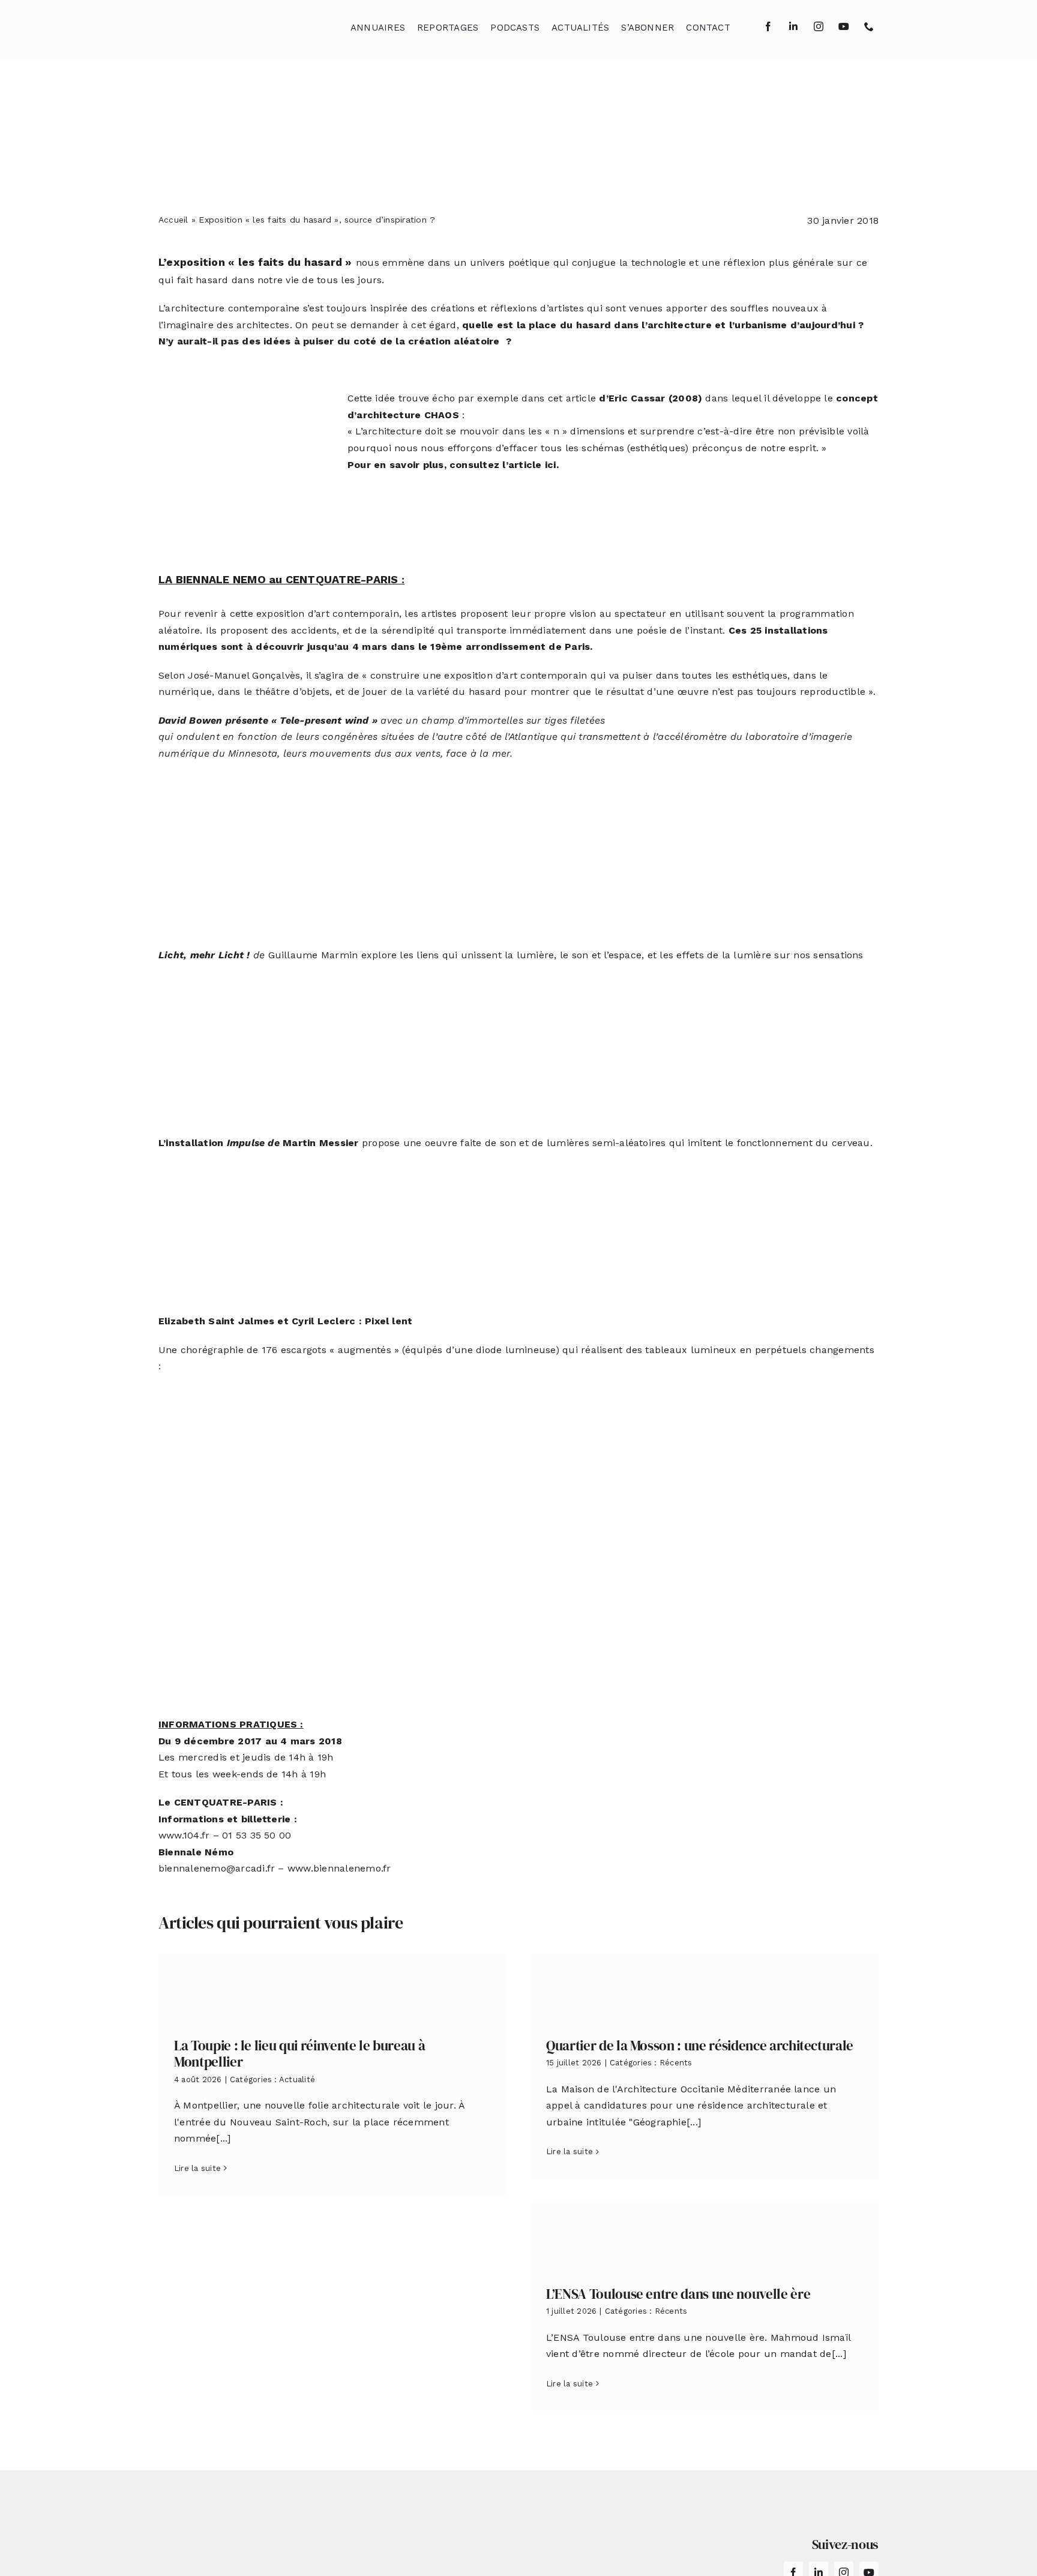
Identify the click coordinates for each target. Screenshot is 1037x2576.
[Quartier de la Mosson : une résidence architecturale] (705, 1986)
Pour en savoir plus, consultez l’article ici (452, 465)
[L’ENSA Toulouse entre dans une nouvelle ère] (705, 2235)
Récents (676, 2063)
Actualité (297, 2079)
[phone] (869, 26)
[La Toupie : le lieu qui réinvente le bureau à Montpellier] (332, 1986)
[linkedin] (793, 26)
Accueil (173, 220)
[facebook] (768, 26)
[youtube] (844, 26)
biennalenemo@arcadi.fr (217, 1868)
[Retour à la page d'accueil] (219, 24)
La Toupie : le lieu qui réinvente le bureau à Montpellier (299, 2054)
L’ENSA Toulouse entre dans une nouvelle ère (678, 2294)
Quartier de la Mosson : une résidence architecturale (700, 2046)
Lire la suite (197, 2168)
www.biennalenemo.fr (339, 1868)
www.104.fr (184, 1835)
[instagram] (819, 26)
